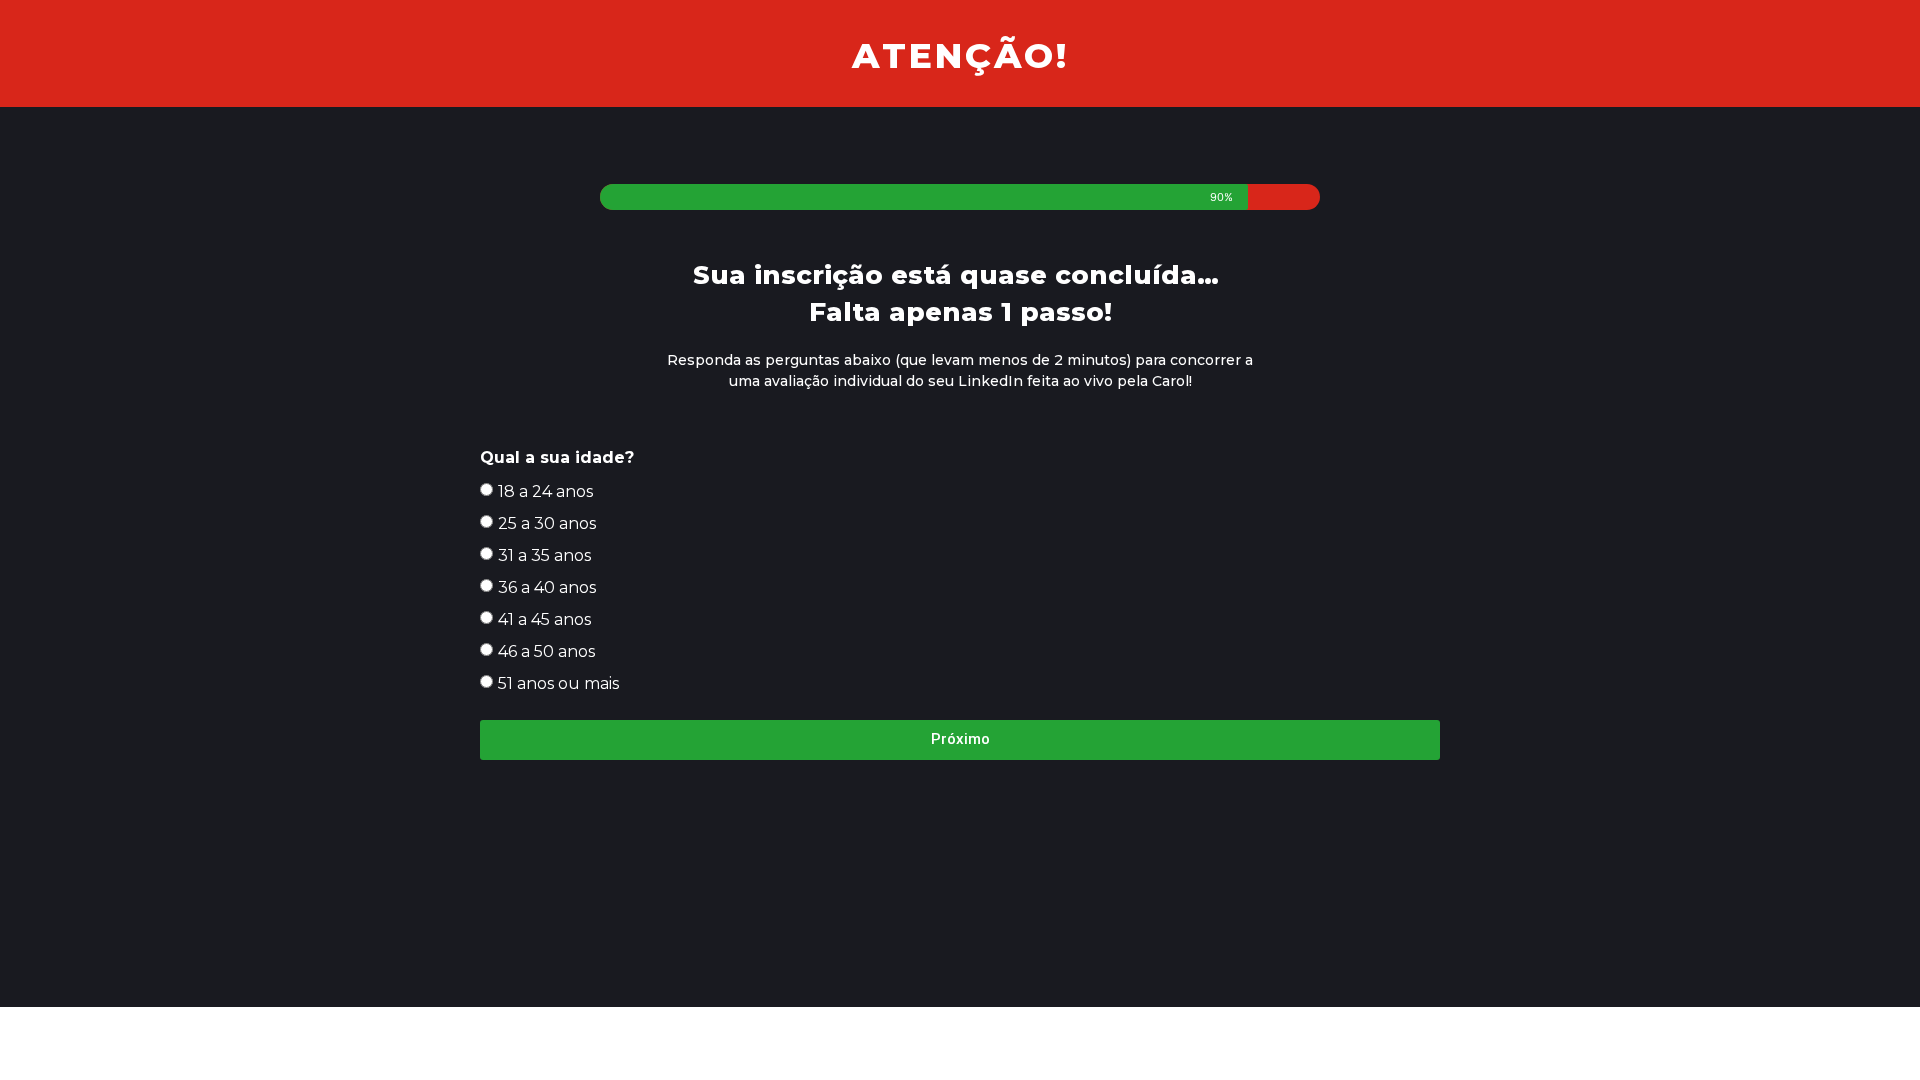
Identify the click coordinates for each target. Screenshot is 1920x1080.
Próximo (960, 739)
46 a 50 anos (546, 651)
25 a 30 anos (547, 523)
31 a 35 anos (544, 555)
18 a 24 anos (545, 491)
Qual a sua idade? (557, 458)
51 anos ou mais (558, 683)
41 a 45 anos (544, 619)
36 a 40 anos (547, 587)
